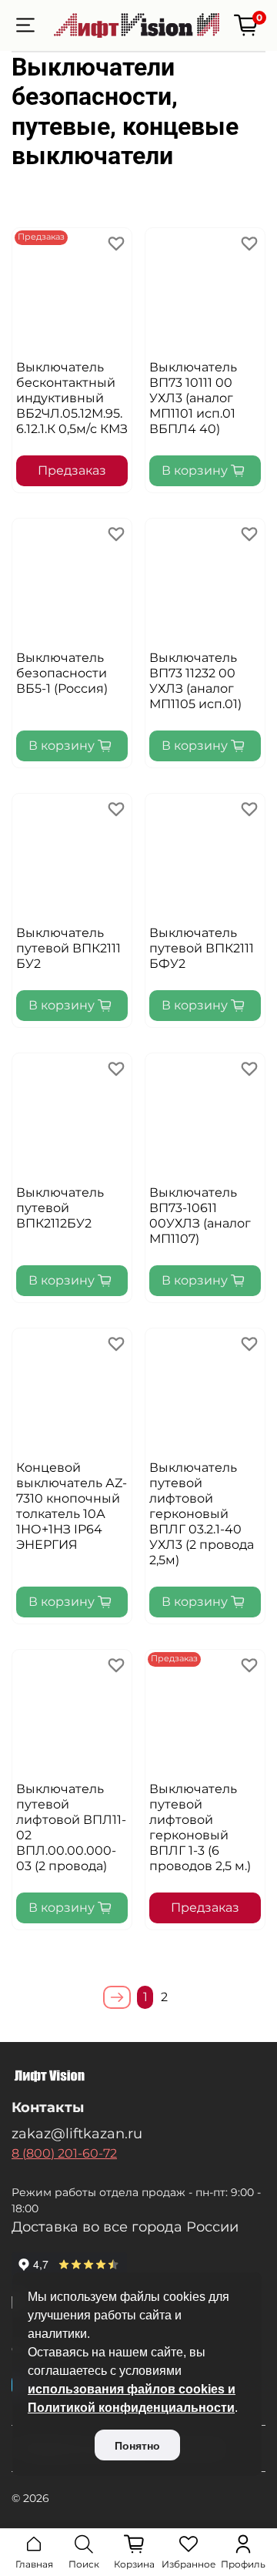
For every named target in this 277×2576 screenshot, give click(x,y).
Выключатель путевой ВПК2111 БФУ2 (202, 948)
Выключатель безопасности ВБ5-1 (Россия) (62, 673)
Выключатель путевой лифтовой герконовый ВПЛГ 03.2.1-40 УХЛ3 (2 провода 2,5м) (202, 1514)
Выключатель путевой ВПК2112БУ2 (60, 1208)
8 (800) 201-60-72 (64, 2153)
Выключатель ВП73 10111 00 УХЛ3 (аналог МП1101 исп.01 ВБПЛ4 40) (193, 398)
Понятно (137, 2446)
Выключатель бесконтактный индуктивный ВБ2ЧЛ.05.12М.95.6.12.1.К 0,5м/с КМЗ (72, 398)
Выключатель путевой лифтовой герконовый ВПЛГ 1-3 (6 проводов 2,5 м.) (200, 1827)
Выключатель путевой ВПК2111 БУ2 (68, 948)
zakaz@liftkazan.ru (77, 2133)
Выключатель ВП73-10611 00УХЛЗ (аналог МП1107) (200, 1216)
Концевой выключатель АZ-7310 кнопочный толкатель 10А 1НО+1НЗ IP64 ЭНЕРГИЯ (72, 1506)
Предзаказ (72, 470)
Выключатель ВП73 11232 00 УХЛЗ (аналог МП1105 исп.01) (195, 681)
